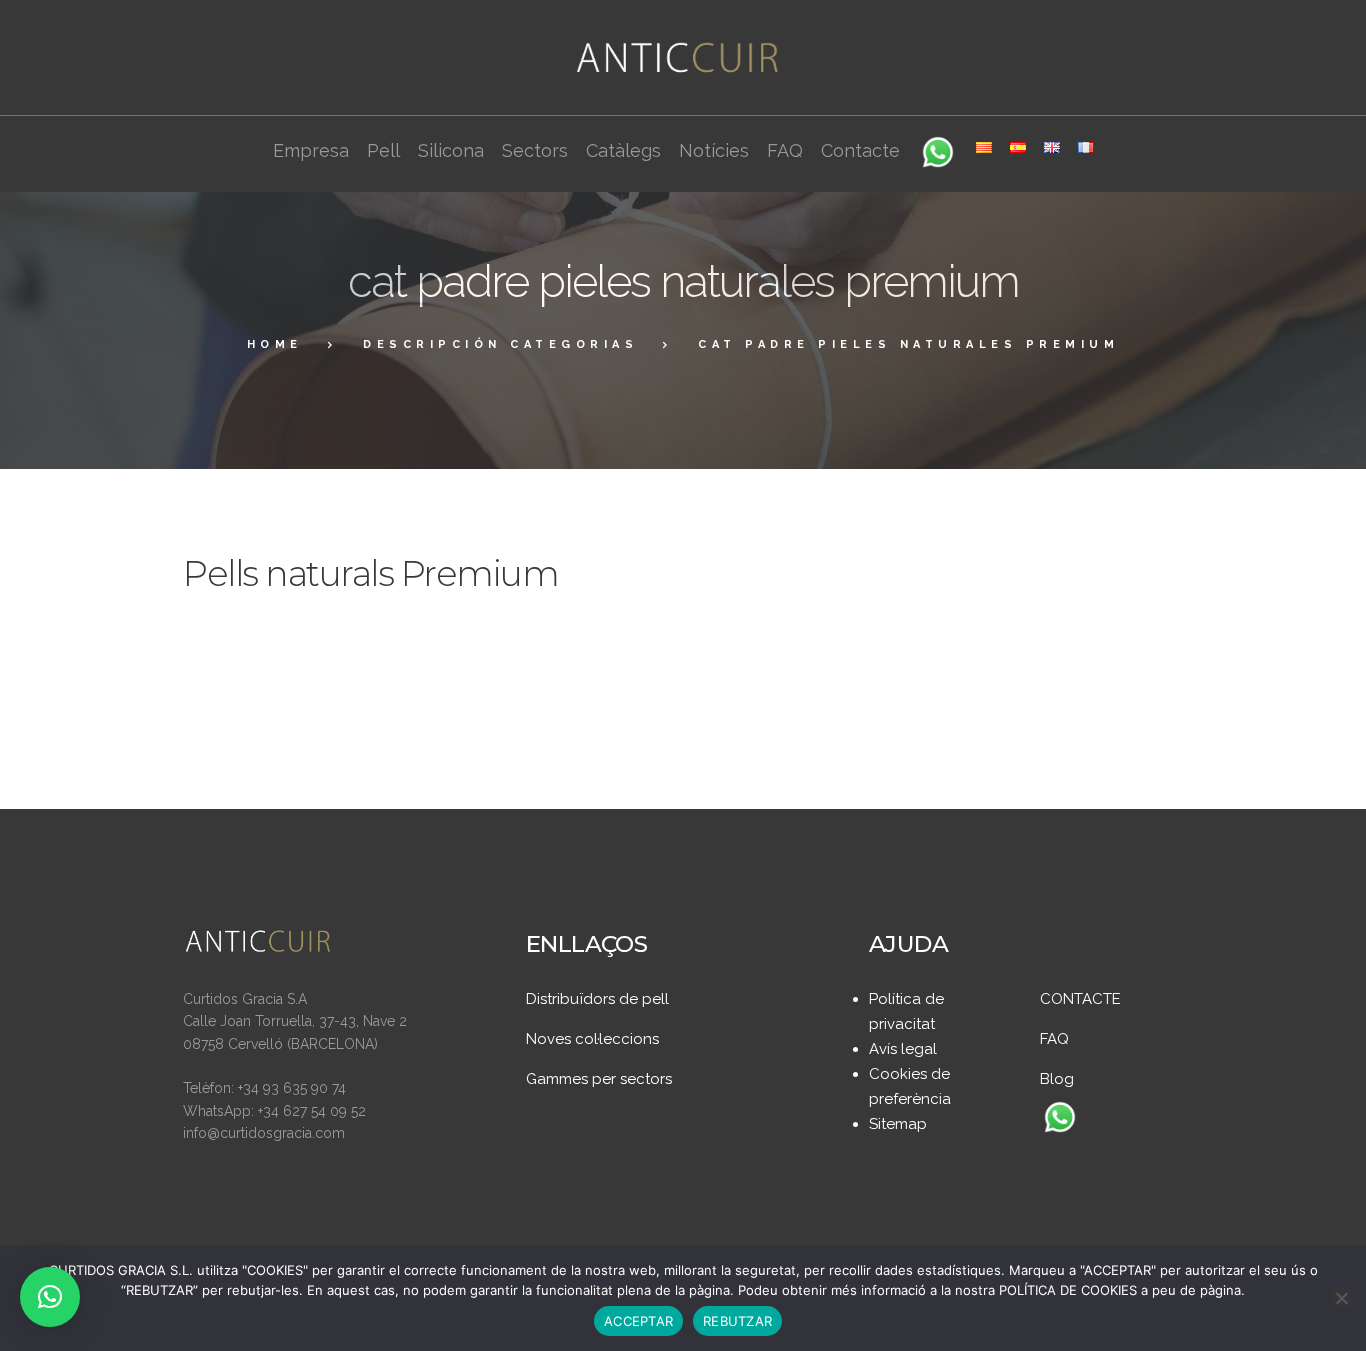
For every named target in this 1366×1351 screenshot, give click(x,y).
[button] (50, 1297)
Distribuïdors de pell (597, 999)
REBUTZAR (737, 1321)
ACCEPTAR (638, 1321)
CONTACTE (1080, 999)
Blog (1057, 1079)
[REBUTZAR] (1341, 1298)
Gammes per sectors (599, 1079)
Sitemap (898, 1124)
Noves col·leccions (592, 1039)
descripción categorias (500, 344)
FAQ (1054, 1039)
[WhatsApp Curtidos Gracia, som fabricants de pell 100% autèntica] (1060, 1119)
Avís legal (903, 1049)
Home (275, 344)
